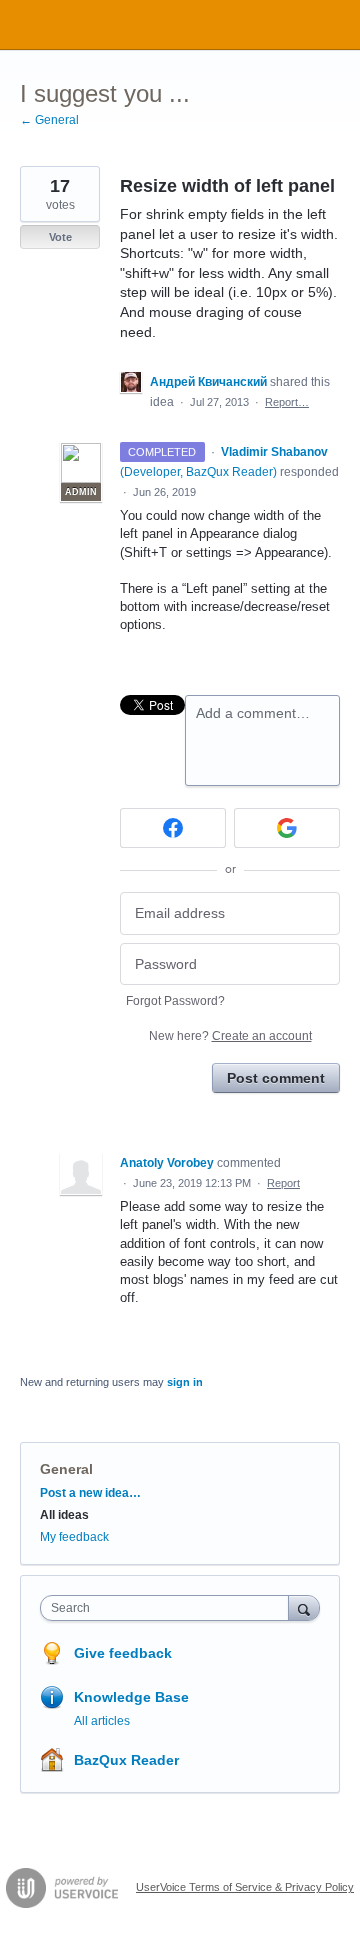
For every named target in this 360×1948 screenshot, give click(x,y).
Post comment (276, 1078)
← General (49, 120)
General (66, 1469)
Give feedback (123, 1653)
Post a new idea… (90, 1493)
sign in (185, 1382)
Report (283, 1183)
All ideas (64, 1515)
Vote (60, 237)
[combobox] (169, 1608)
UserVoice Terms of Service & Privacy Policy (245, 1887)
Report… (287, 402)
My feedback (74, 1537)
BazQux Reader (126, 1760)
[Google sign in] (287, 828)
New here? (230, 1036)
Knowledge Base (131, 1697)
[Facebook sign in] (173, 828)
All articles (102, 1721)
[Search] (304, 1607)
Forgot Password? (175, 1001)
